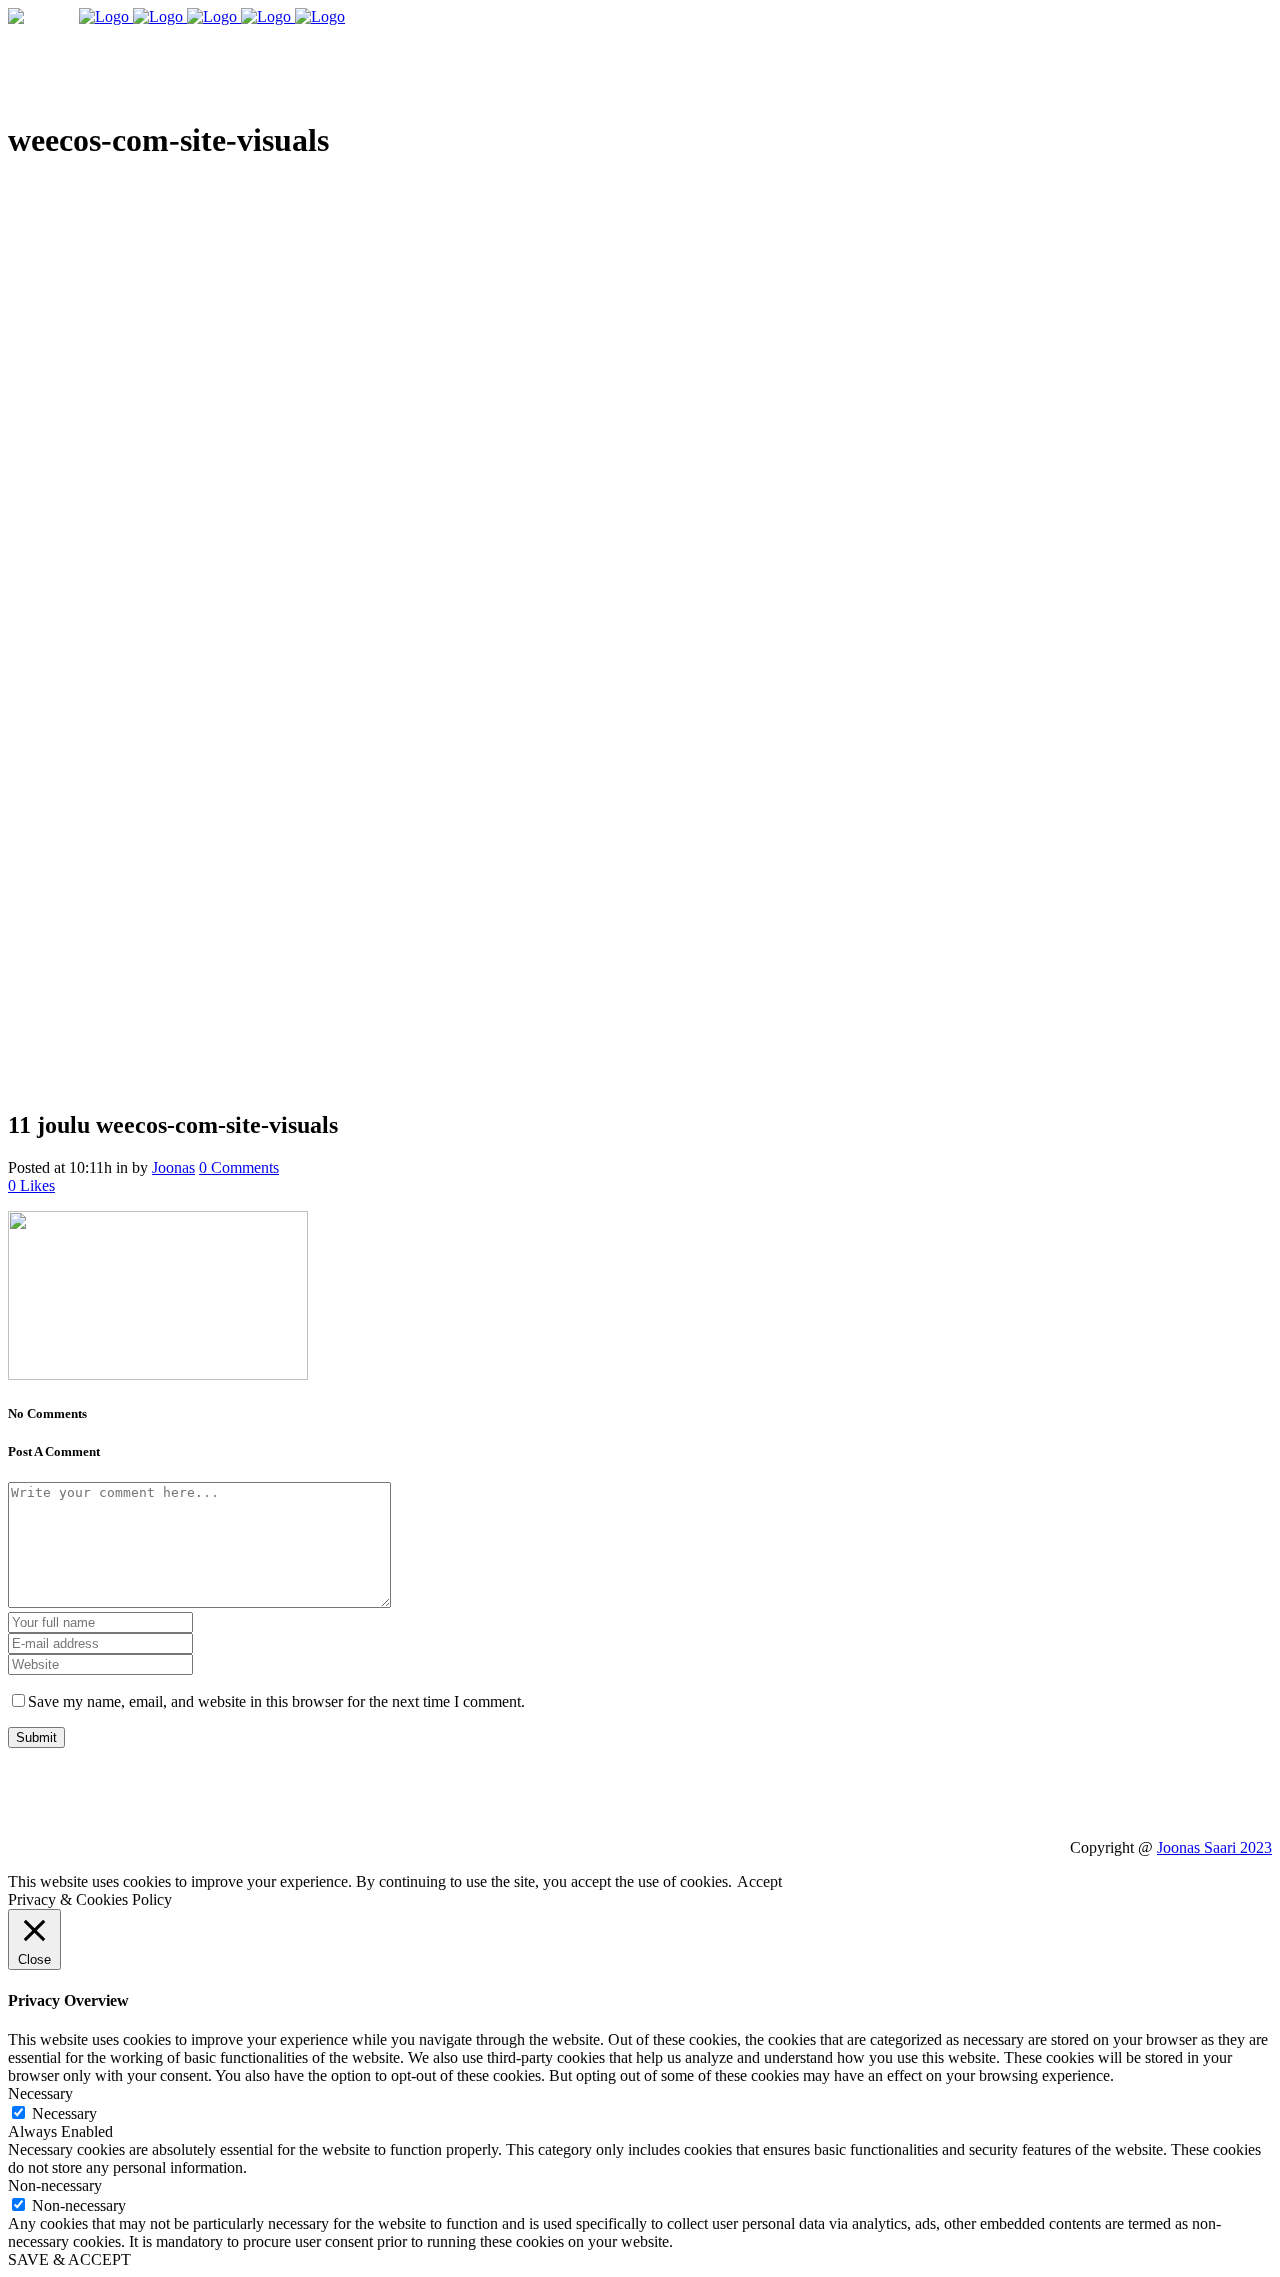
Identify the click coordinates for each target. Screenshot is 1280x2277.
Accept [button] (759, 1881)
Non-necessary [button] (55, 2185)
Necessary (64, 2113)
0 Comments (239, 1167)
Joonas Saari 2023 (1214, 1847)
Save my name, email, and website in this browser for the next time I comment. (276, 1701)
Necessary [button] (40, 2093)
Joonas (173, 1167)
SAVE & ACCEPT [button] (69, 2259)
